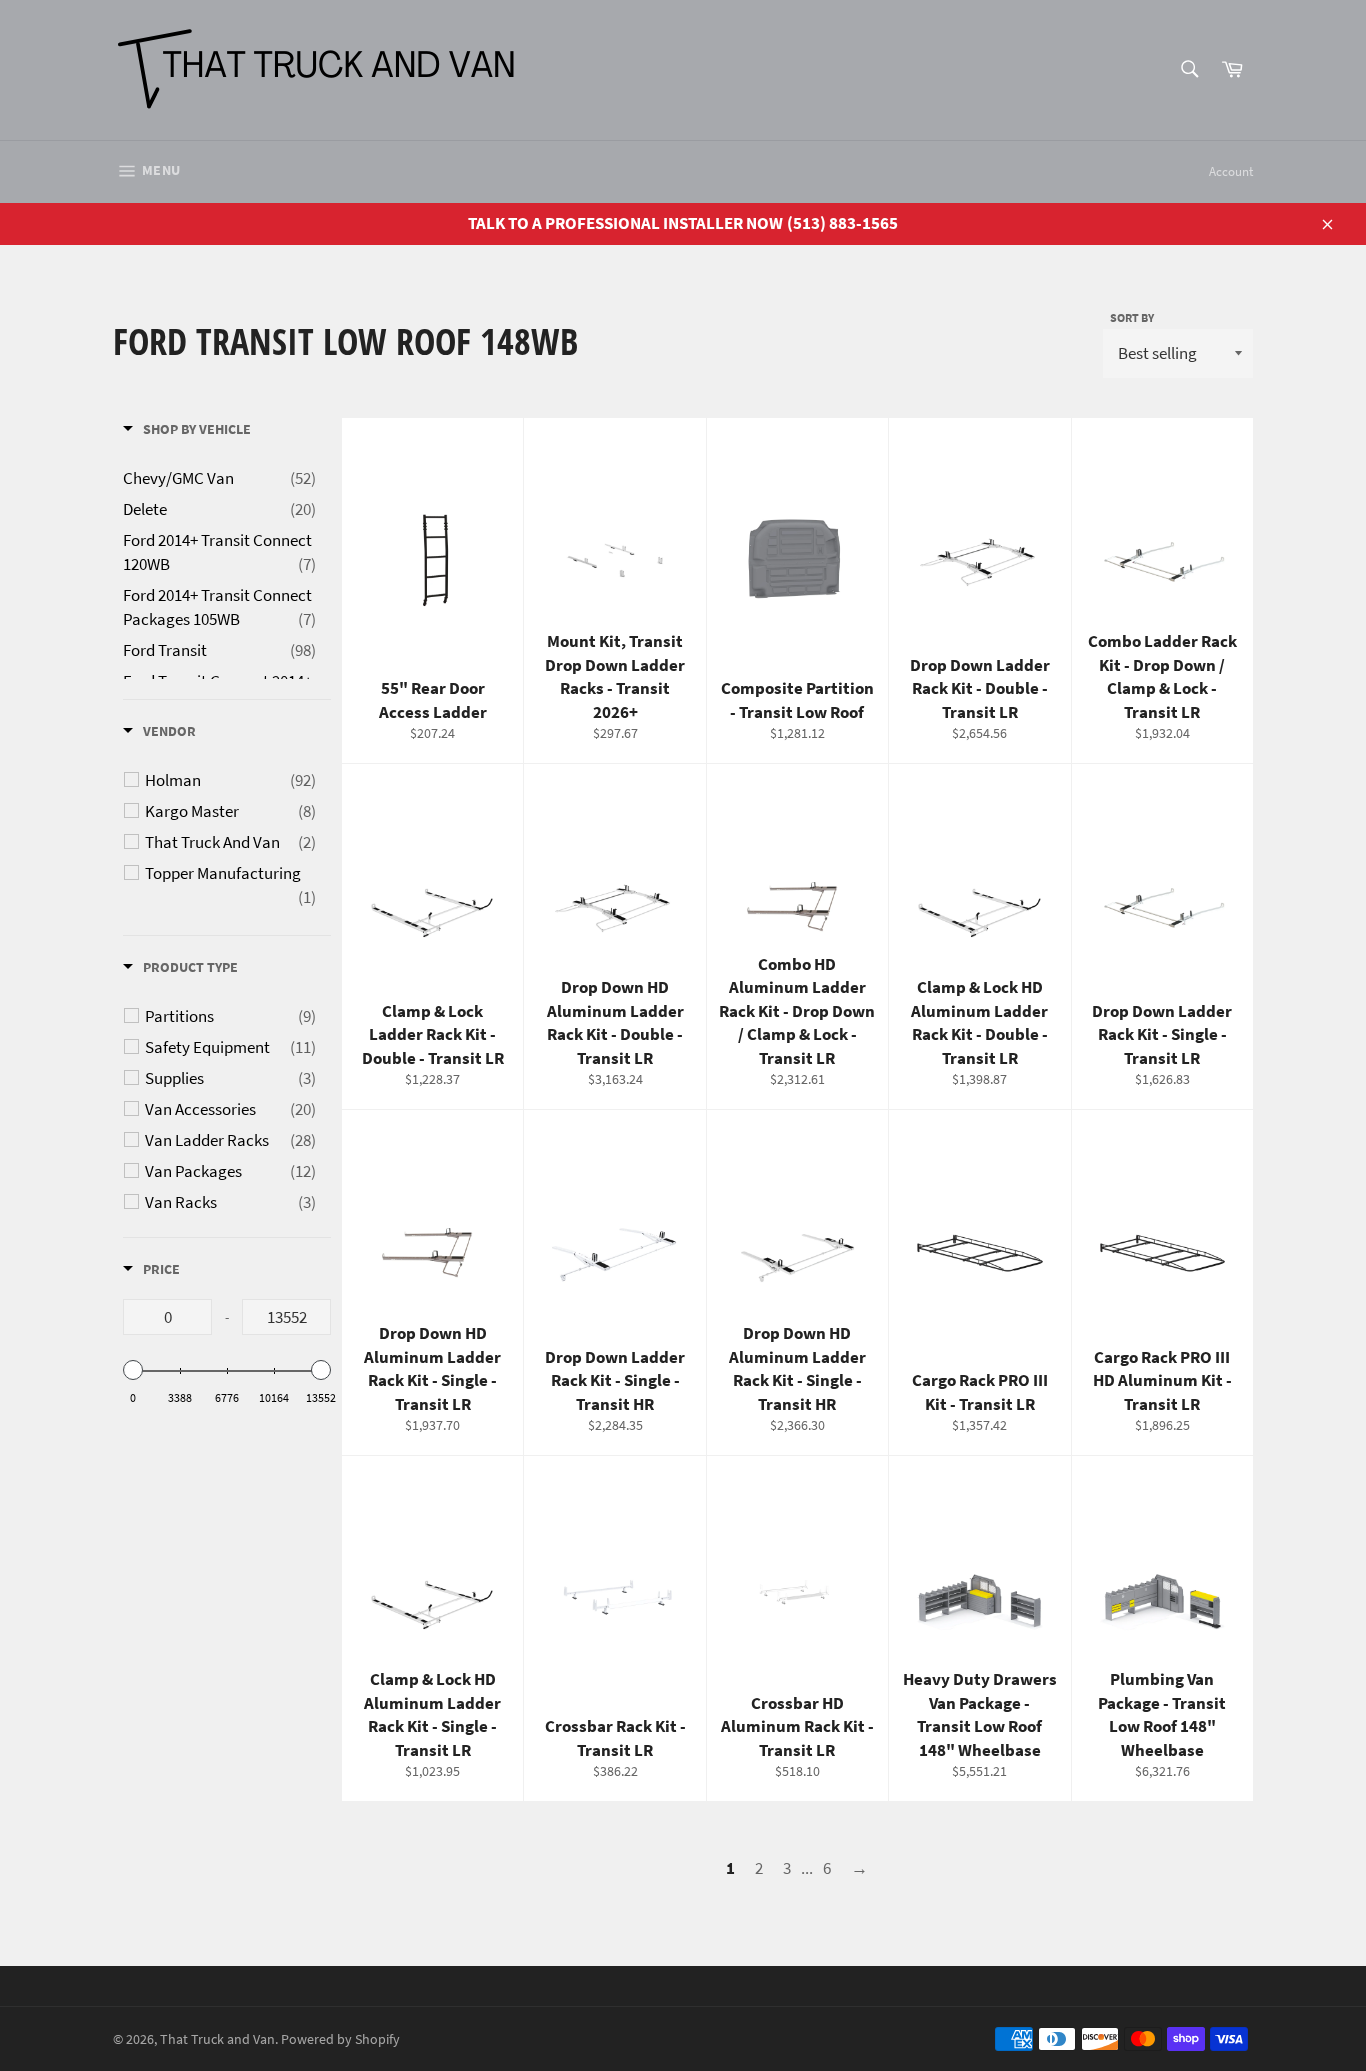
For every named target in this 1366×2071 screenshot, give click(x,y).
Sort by (1132, 317)
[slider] (133, 1370)
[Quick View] (503, 599)
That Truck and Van (217, 2039)
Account (1231, 171)
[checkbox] (230, 780)
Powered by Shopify (340, 2039)
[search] (1188, 70)
